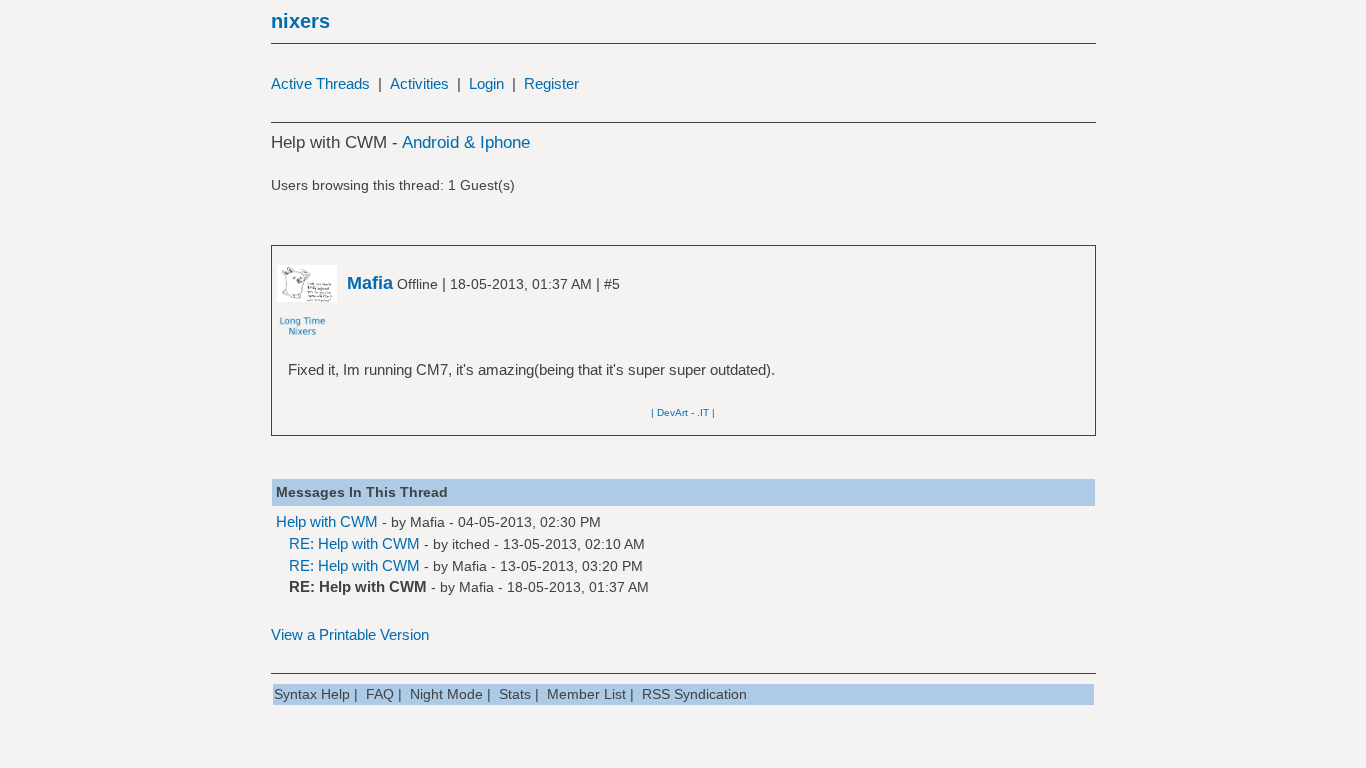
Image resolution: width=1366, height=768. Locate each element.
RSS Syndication (694, 694)
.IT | (706, 412)
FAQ (380, 694)
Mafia (427, 522)
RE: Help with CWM (354, 543)
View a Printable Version (350, 634)
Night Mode (446, 694)
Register (551, 83)
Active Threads (320, 83)
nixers (300, 21)
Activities (419, 83)
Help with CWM (327, 521)
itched (471, 544)
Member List (586, 694)
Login (486, 83)
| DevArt (669, 412)
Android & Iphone (466, 142)
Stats (515, 694)
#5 (612, 284)
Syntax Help (312, 694)
